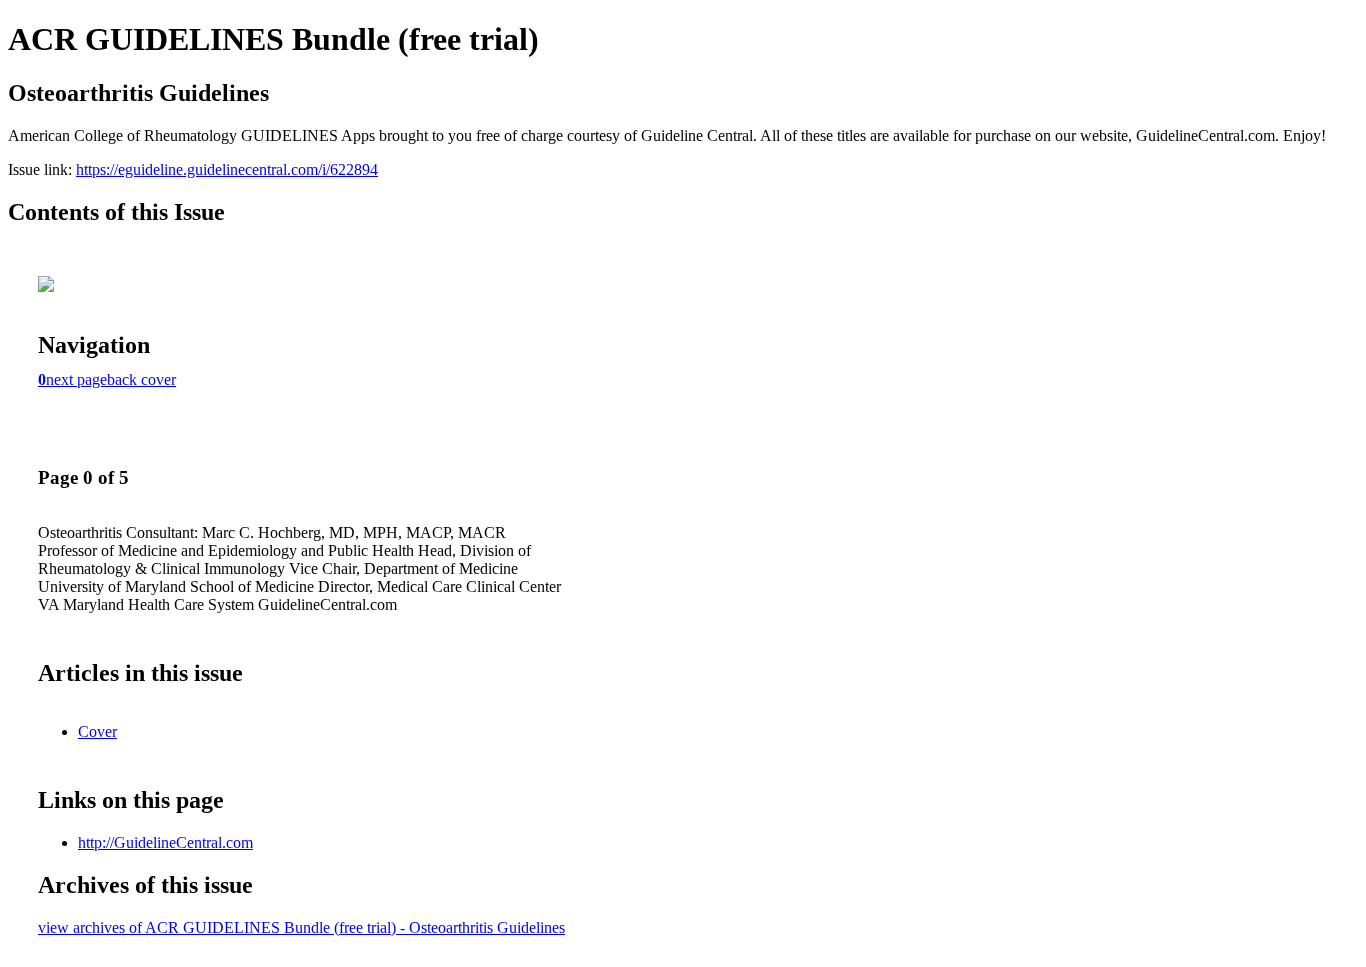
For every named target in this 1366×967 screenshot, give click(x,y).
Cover (97, 731)
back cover (141, 379)
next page (76, 379)
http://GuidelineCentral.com (165, 842)
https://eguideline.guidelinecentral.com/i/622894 (227, 169)
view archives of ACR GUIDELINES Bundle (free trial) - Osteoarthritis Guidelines (301, 927)
